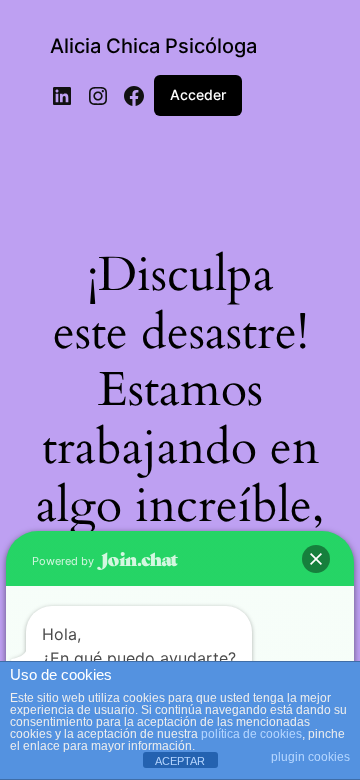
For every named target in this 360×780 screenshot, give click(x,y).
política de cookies (251, 734)
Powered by (64, 561)
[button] (316, 559)
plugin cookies (310, 757)
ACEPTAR (180, 761)
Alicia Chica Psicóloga (153, 46)
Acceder (198, 94)
